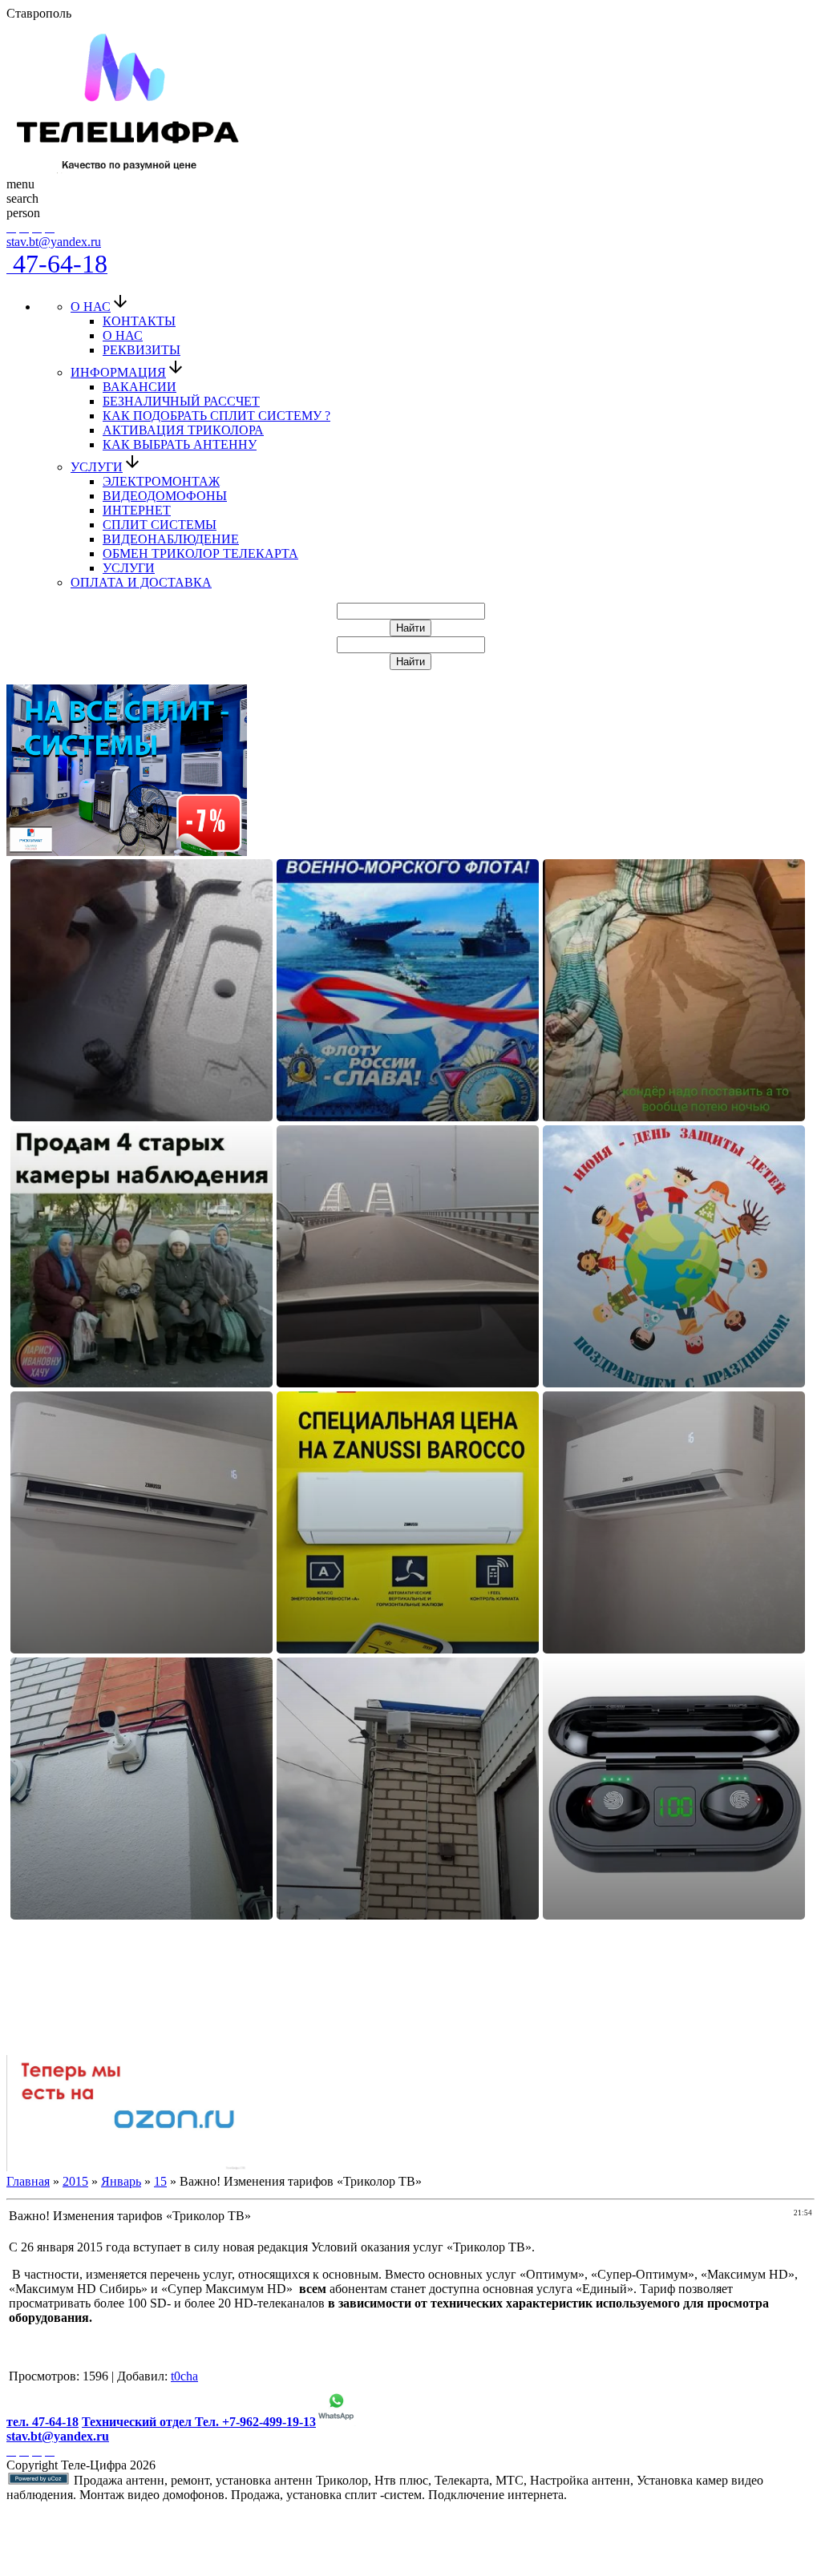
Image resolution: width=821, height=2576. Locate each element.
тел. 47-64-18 (42, 2422)
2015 (75, 2181)
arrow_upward (22, 2557)
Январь (121, 2181)
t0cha (184, 2376)
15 (160, 2181)
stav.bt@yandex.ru (54, 242)
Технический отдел (138, 2422)
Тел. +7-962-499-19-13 (255, 2422)
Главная (28, 2181)
